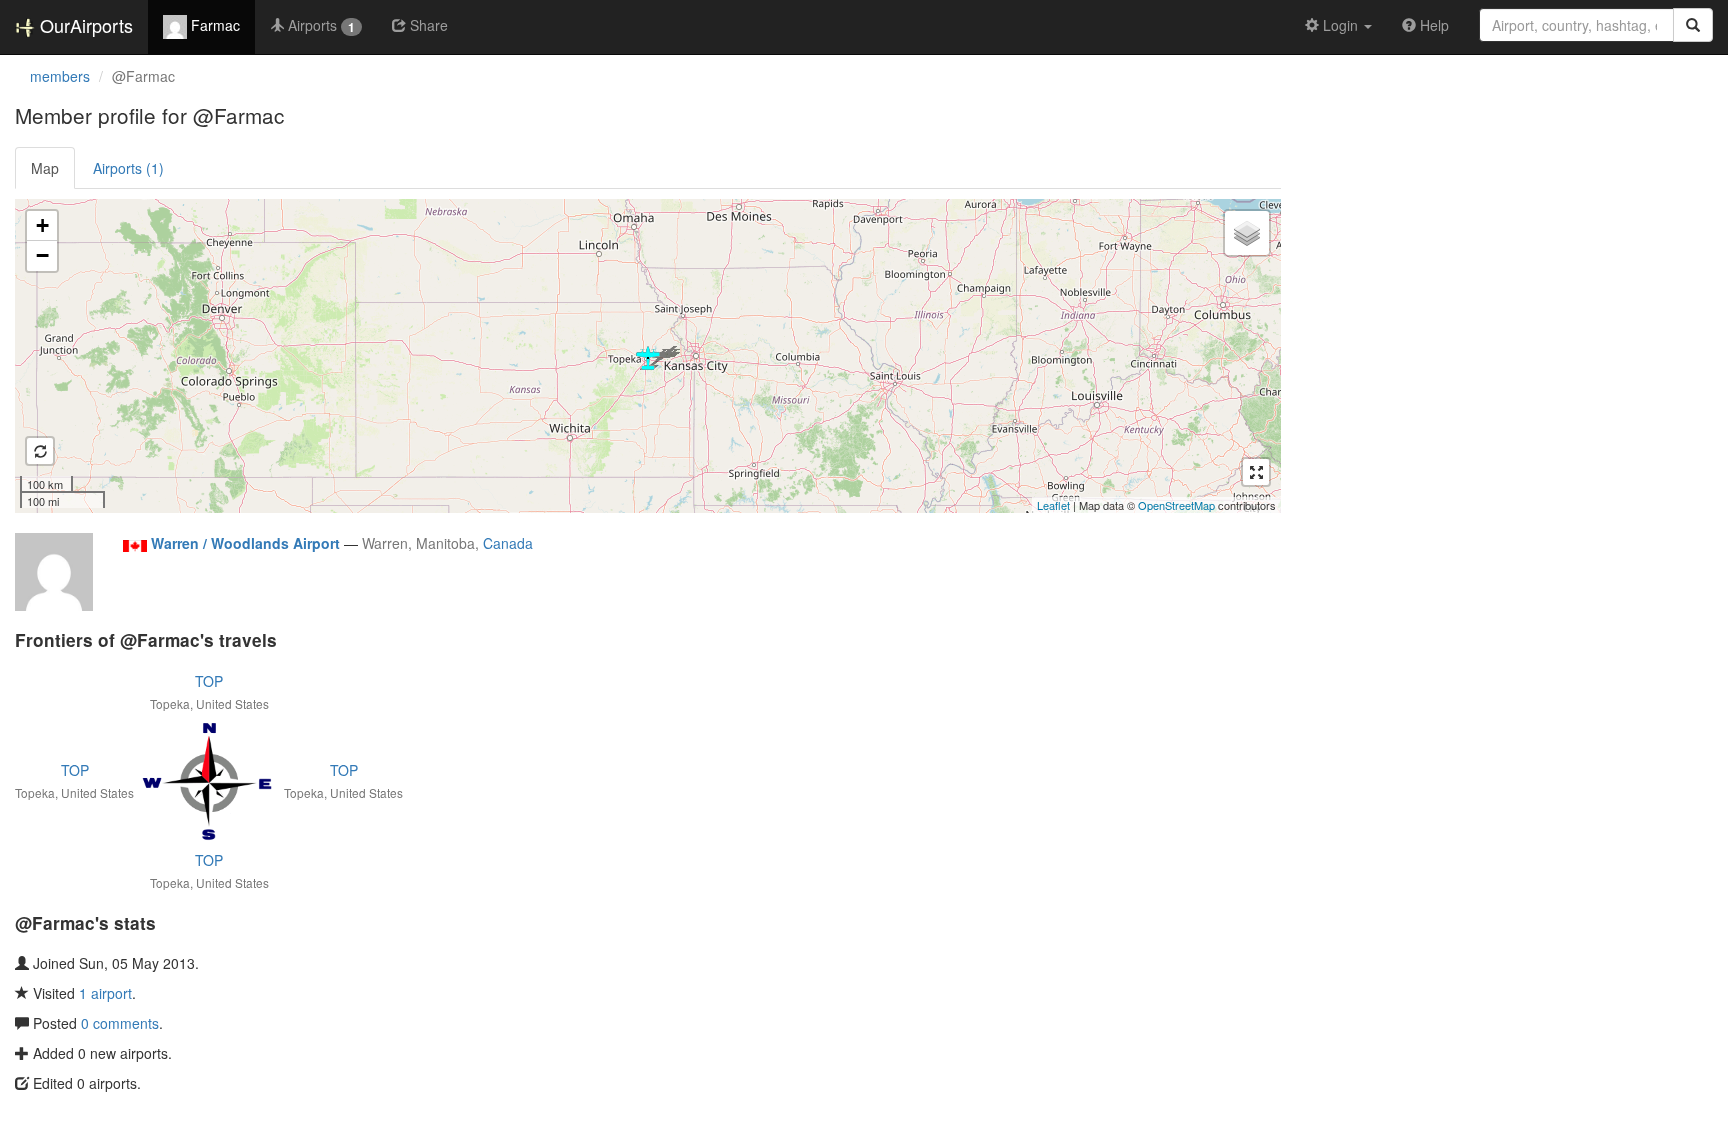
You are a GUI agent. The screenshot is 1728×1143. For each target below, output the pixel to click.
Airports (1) (128, 168)
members (60, 76)
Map (45, 168)
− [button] (42, 255)
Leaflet (1053, 505)
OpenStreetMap (1176, 505)
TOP (209, 681)
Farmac (213, 25)
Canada (508, 543)
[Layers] (1247, 233)
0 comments (120, 1023)
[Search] (1693, 25)
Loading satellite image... (645, 356)
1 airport (105, 993)
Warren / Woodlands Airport (245, 543)
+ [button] (42, 225)
